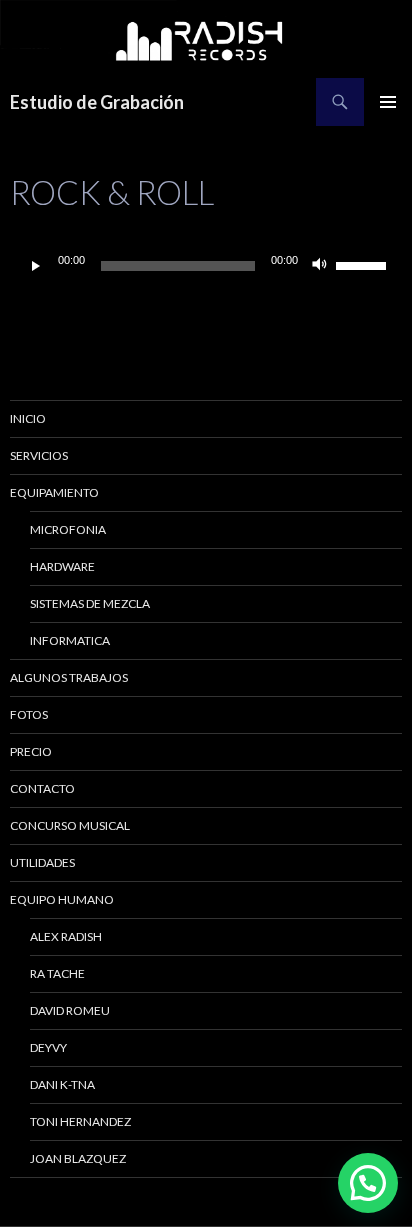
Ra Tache (57, 973)
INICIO (28, 418)
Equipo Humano (62, 899)
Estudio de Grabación (97, 102)
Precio (31, 751)
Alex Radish (66, 936)
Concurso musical (70, 825)
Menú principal (388, 102)
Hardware (62, 566)
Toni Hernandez (80, 1121)
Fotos (29, 714)
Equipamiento (54, 492)
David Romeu (70, 1010)
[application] (206, 266)
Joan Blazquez (78, 1158)
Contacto (42, 788)
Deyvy (48, 1047)
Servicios (39, 455)
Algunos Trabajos (69, 677)
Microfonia (68, 529)
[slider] (364, 264)
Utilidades (42, 862)
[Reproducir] (36, 266)
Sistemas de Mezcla (90, 603)
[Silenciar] (320, 266)
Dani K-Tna (62, 1084)
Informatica (70, 640)
